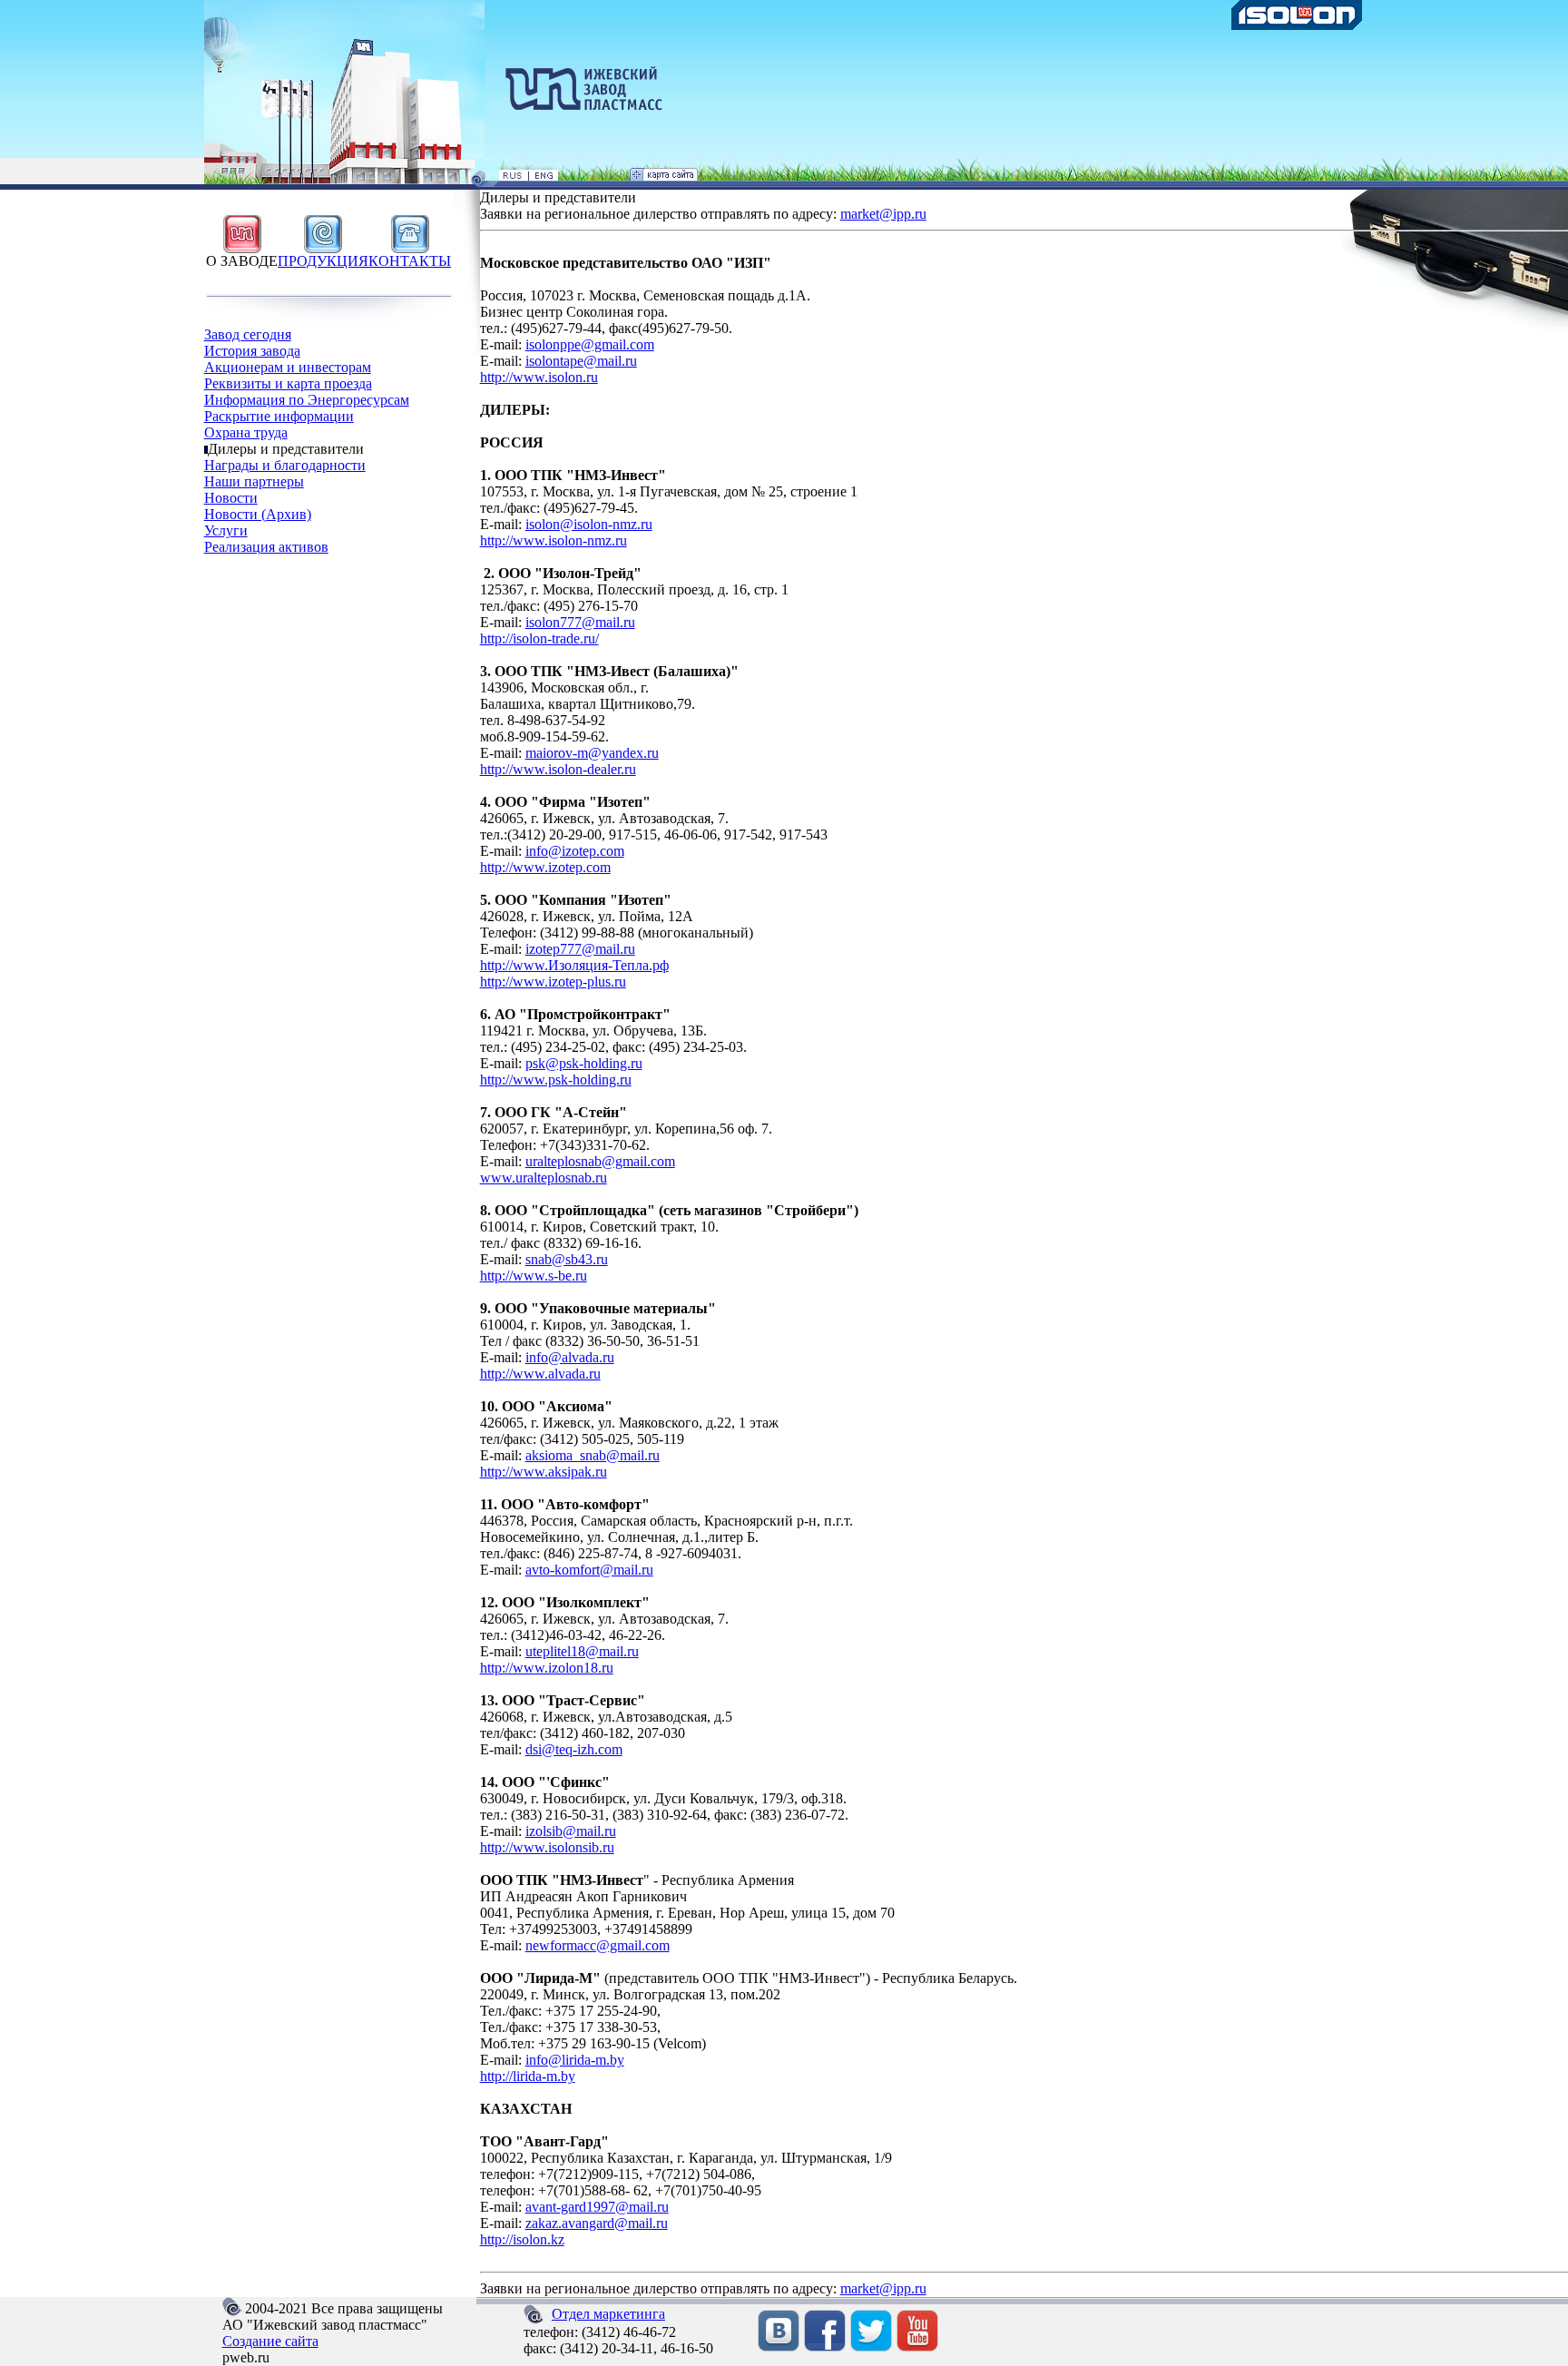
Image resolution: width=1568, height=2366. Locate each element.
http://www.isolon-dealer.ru (558, 769)
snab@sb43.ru (567, 1259)
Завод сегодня (248, 334)
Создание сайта (270, 2341)
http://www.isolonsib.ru (547, 1847)
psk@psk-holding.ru (584, 1063)
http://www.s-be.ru (534, 1276)
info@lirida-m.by (575, 2060)
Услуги (226, 530)
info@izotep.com (575, 851)
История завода (252, 351)
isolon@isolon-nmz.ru (589, 524)
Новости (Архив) (258, 514)
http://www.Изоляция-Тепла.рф (574, 965)
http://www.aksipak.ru (544, 1472)
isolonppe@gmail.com (590, 344)
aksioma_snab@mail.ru (593, 1455)
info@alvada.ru (570, 1357)
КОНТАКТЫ (410, 261)
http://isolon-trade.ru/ (539, 638)
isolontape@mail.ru (581, 361)
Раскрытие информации (279, 416)
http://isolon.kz (522, 2239)
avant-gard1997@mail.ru (597, 2207)
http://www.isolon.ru (539, 377)
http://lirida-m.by (528, 2076)
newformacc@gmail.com (598, 1945)
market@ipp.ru (883, 214)
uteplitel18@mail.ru (582, 1651)
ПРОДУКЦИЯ (323, 261)
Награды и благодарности (285, 465)
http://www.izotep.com (545, 867)
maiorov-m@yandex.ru (592, 753)
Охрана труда (246, 432)
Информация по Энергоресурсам (307, 400)
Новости (231, 498)
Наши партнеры (254, 481)
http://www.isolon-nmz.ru (554, 540)
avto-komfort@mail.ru (589, 1570)
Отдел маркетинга (608, 2314)
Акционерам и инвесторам (288, 367)
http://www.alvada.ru (540, 1374)
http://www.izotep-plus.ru (553, 982)
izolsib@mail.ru (571, 1831)
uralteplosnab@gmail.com (600, 1161)
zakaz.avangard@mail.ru (597, 2223)
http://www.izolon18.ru (547, 1668)
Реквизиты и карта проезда (288, 383)
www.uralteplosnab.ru (544, 1178)
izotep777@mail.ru (580, 949)
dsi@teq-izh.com (574, 1749)
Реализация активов (266, 547)
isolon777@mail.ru (580, 622)
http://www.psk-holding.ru (556, 1080)
